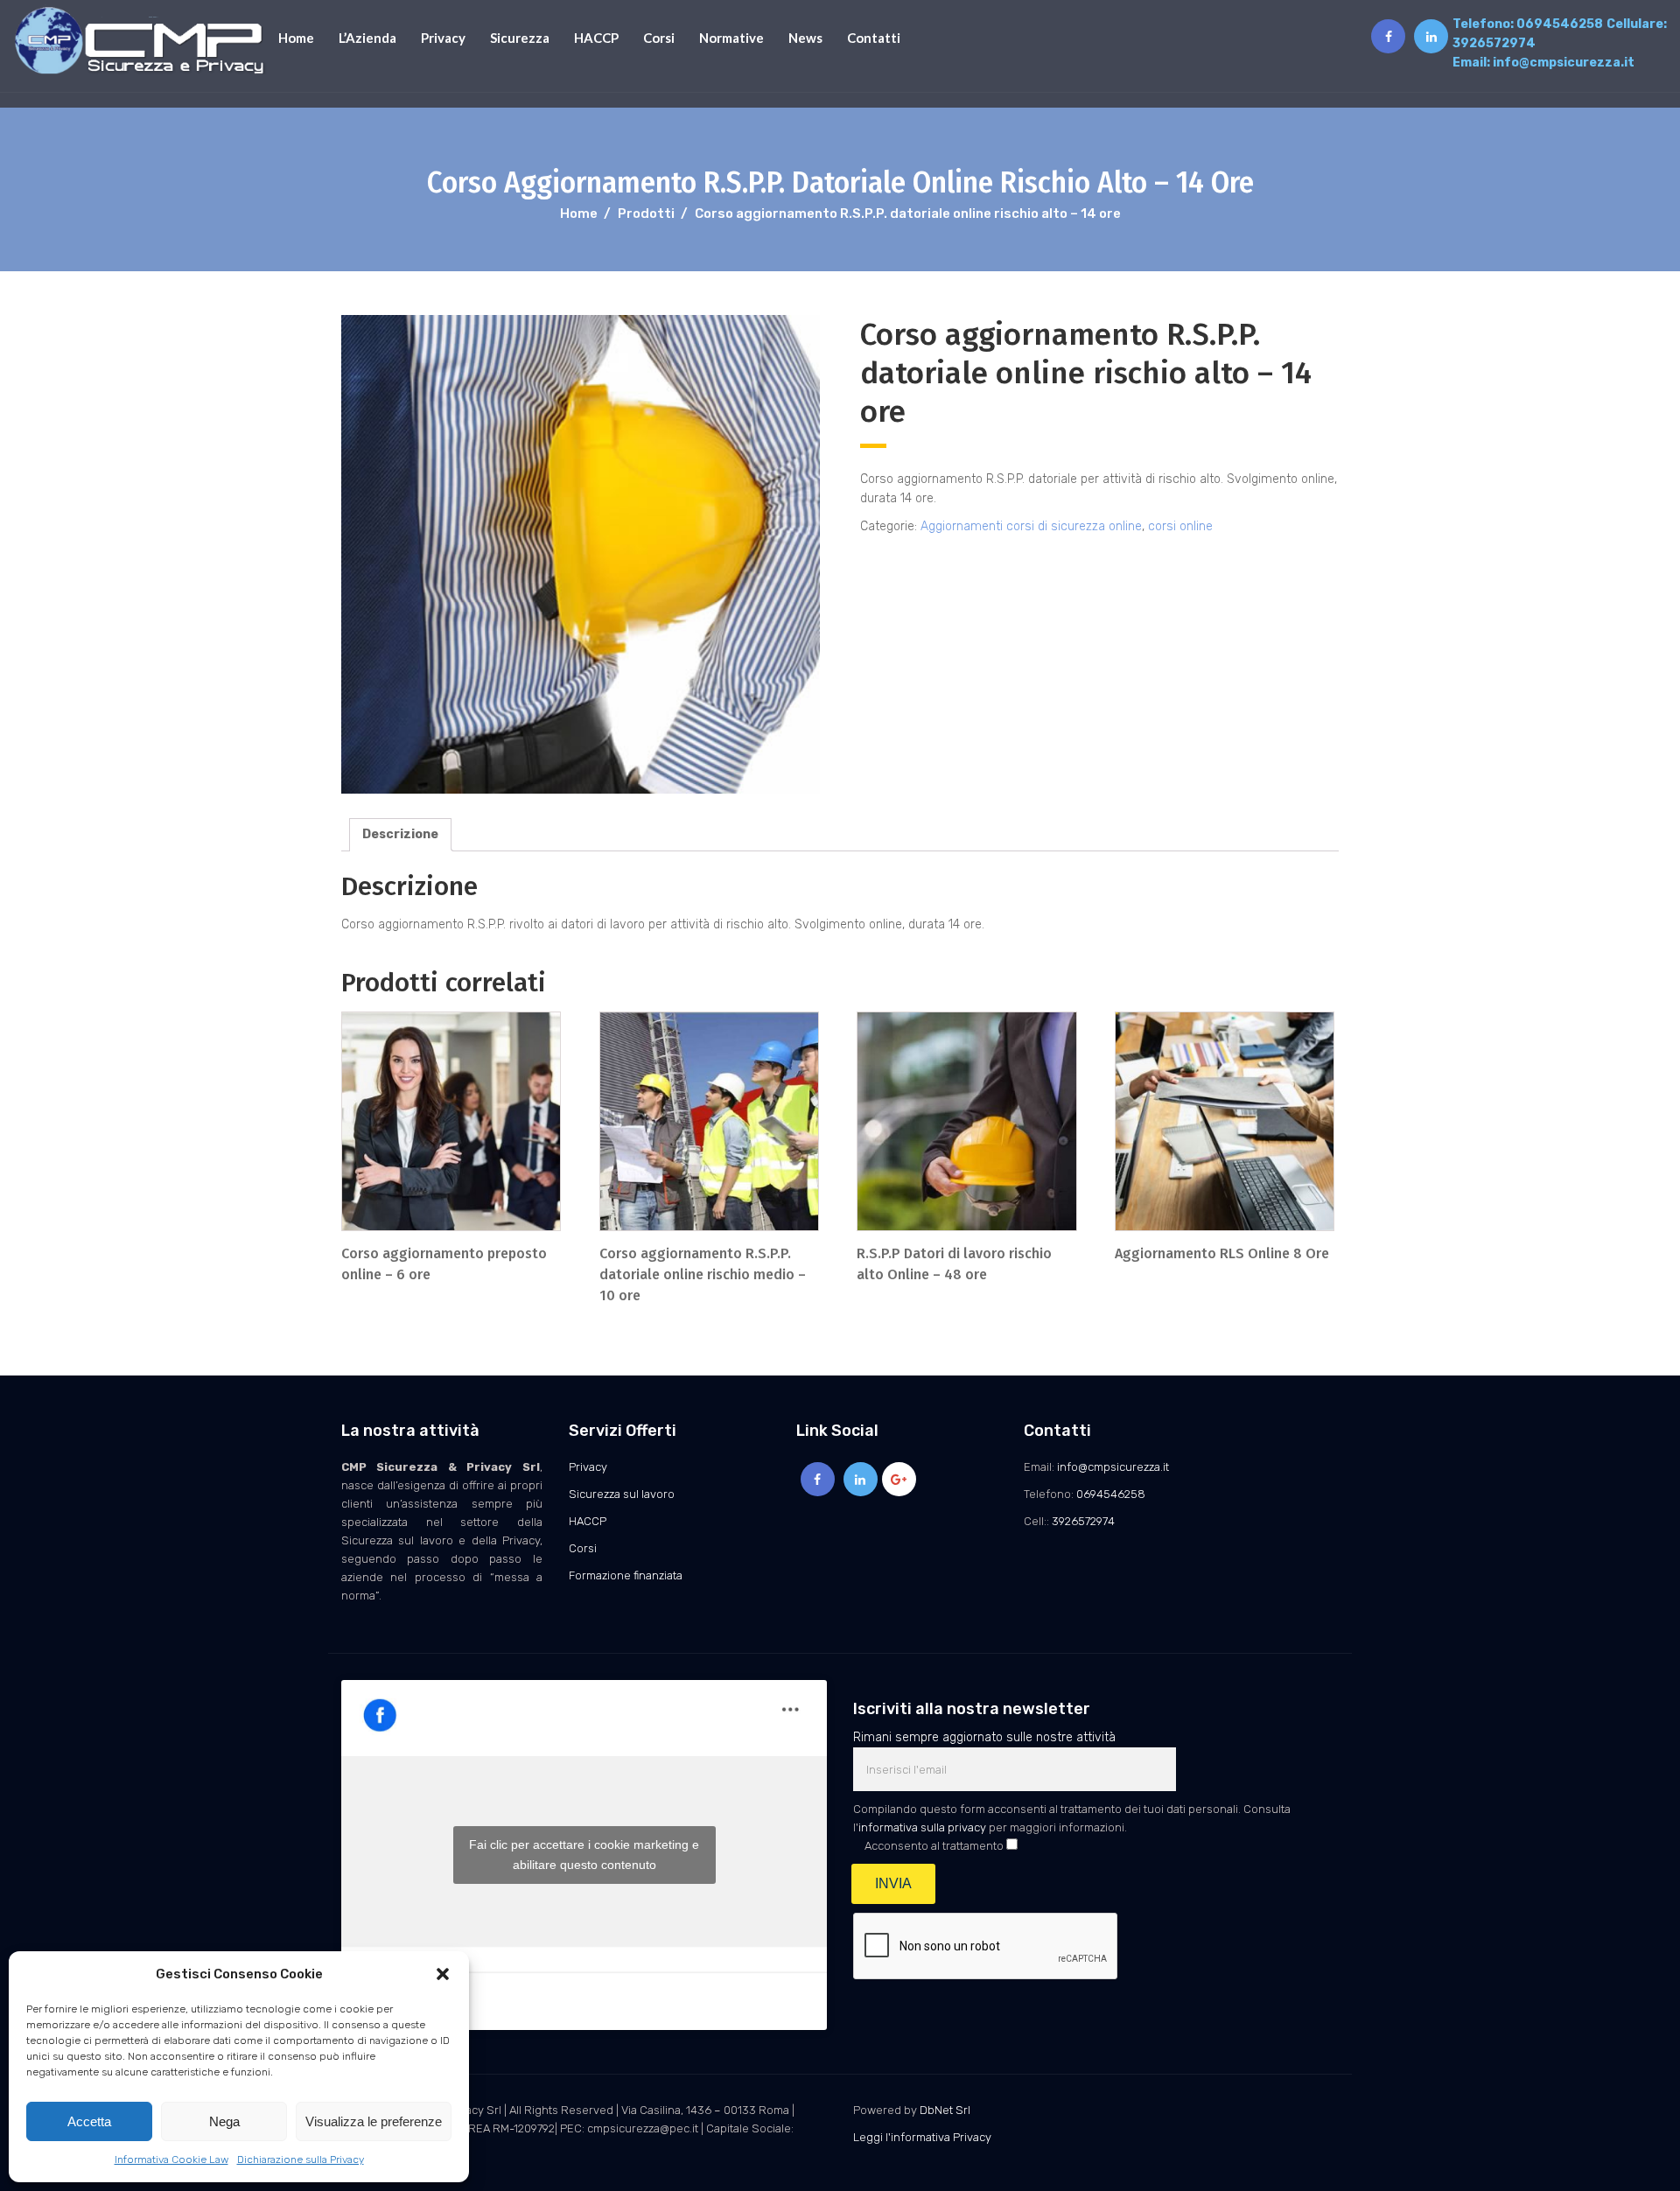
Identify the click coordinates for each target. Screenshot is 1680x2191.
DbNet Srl (945, 2110)
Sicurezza (520, 38)
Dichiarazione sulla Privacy (301, 2159)
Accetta (89, 2121)
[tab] (400, 835)
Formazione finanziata (626, 1575)
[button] (443, 1974)
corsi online (1180, 526)
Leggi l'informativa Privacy (922, 2137)
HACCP (596, 38)
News (805, 38)
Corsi (659, 38)
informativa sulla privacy (922, 1827)
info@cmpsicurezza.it (1564, 63)
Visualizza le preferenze (374, 2121)
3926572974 (1494, 43)
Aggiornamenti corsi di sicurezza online (1031, 526)
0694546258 (1560, 24)
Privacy (443, 38)
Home (296, 38)
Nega (224, 2121)
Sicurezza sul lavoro (622, 1494)
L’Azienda (367, 38)
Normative (731, 38)
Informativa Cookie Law (171, 2159)
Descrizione (400, 834)
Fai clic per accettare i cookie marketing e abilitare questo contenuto (584, 1855)
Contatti (874, 38)
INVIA (893, 1883)
